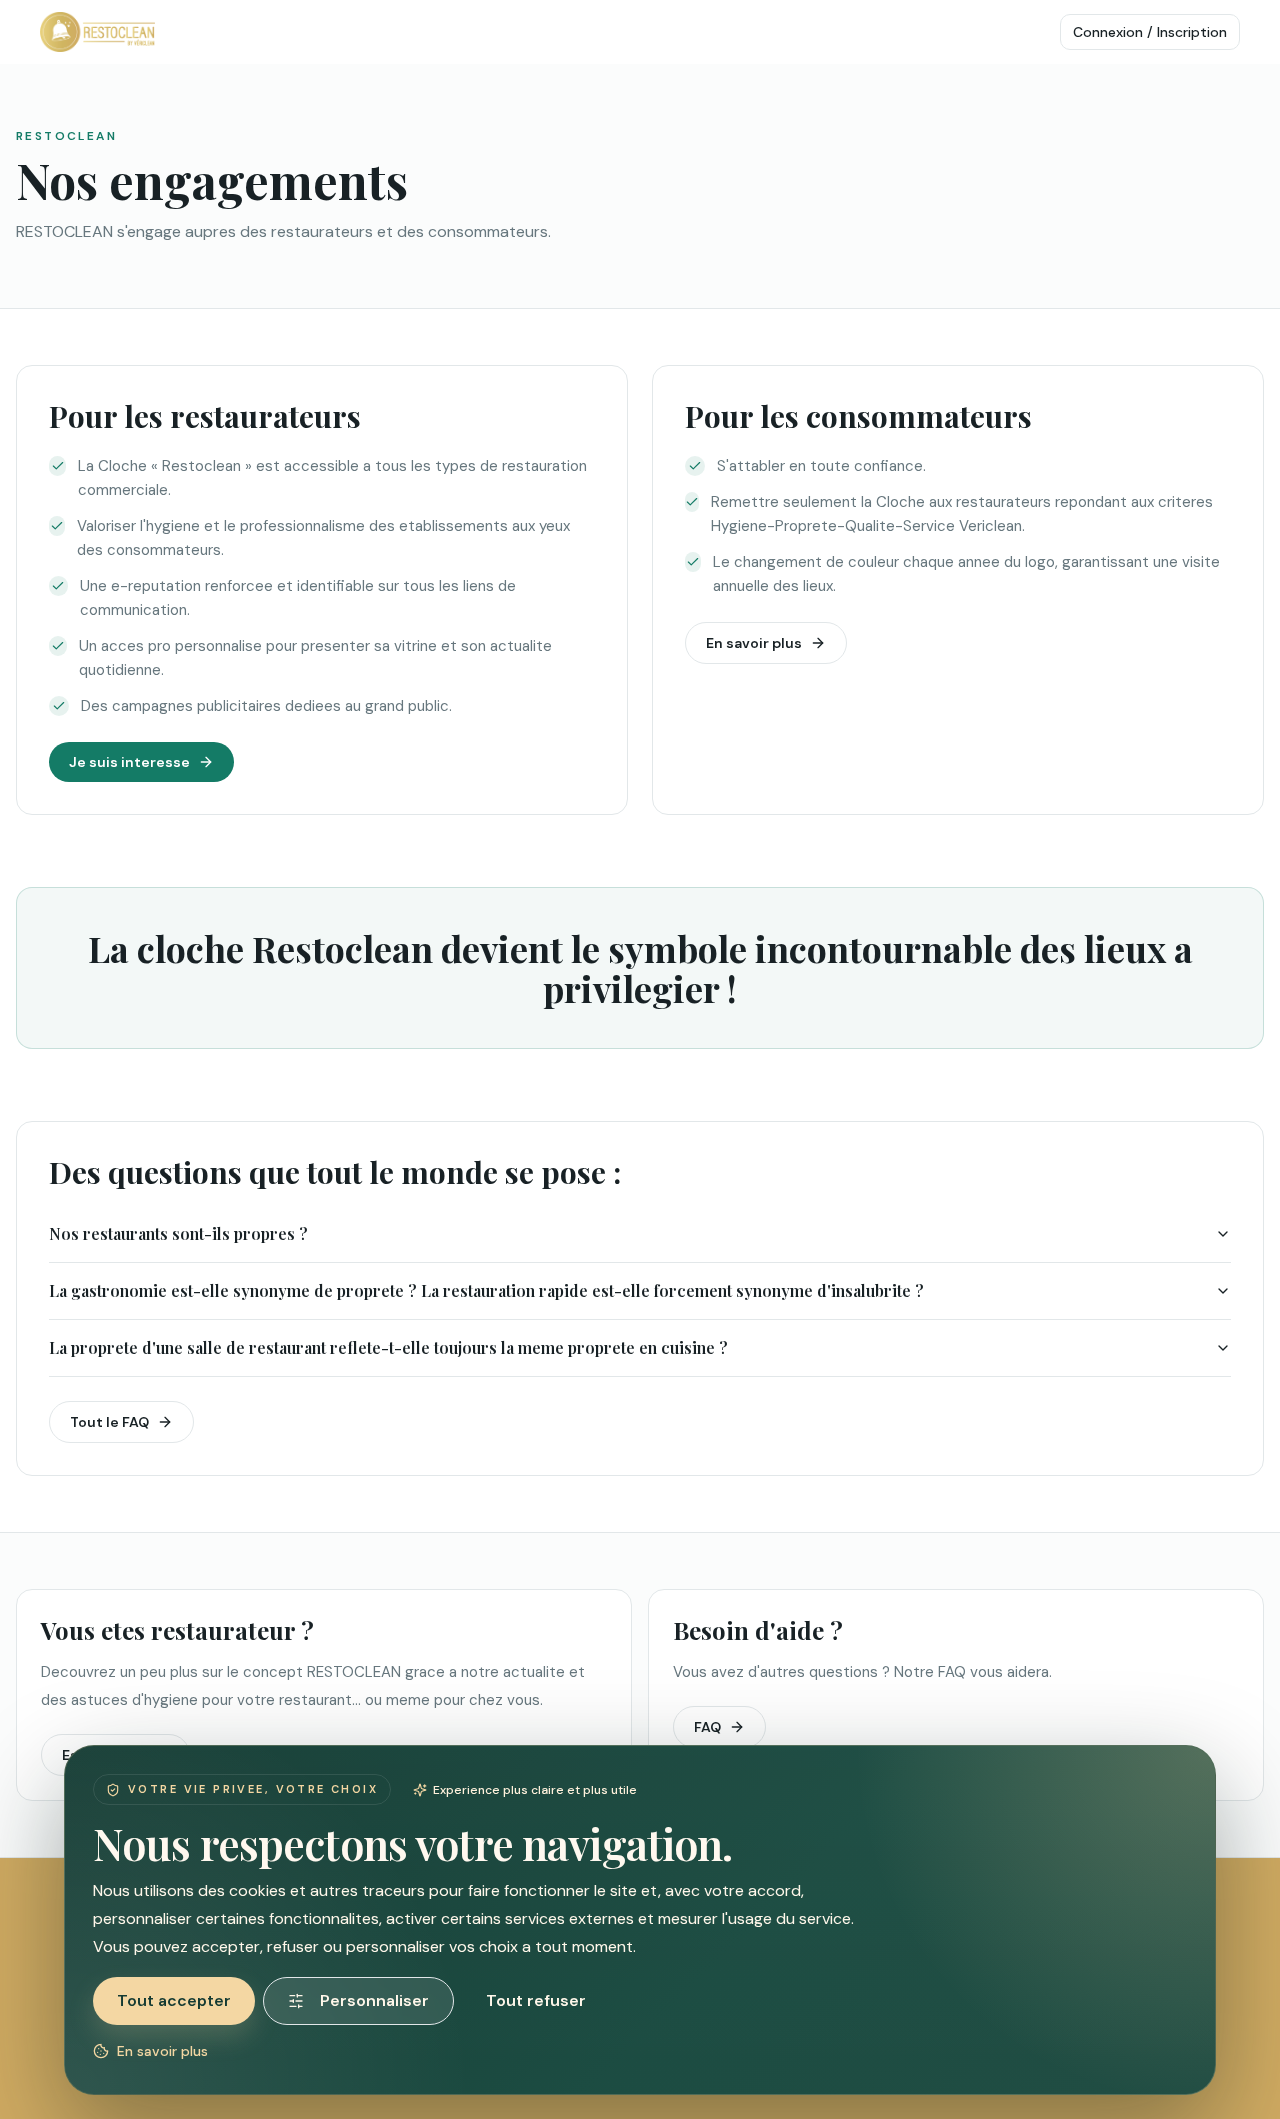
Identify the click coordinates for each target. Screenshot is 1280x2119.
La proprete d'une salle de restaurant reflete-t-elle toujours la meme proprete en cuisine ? (388, 1347)
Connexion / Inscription (1150, 32)
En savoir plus (754, 643)
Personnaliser (374, 2000)
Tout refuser (536, 2000)
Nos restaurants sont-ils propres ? (178, 1233)
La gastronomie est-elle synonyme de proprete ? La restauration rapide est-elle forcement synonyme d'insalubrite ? (486, 1290)
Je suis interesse (129, 762)
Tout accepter (174, 2000)
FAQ (707, 1727)
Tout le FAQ (109, 1422)
